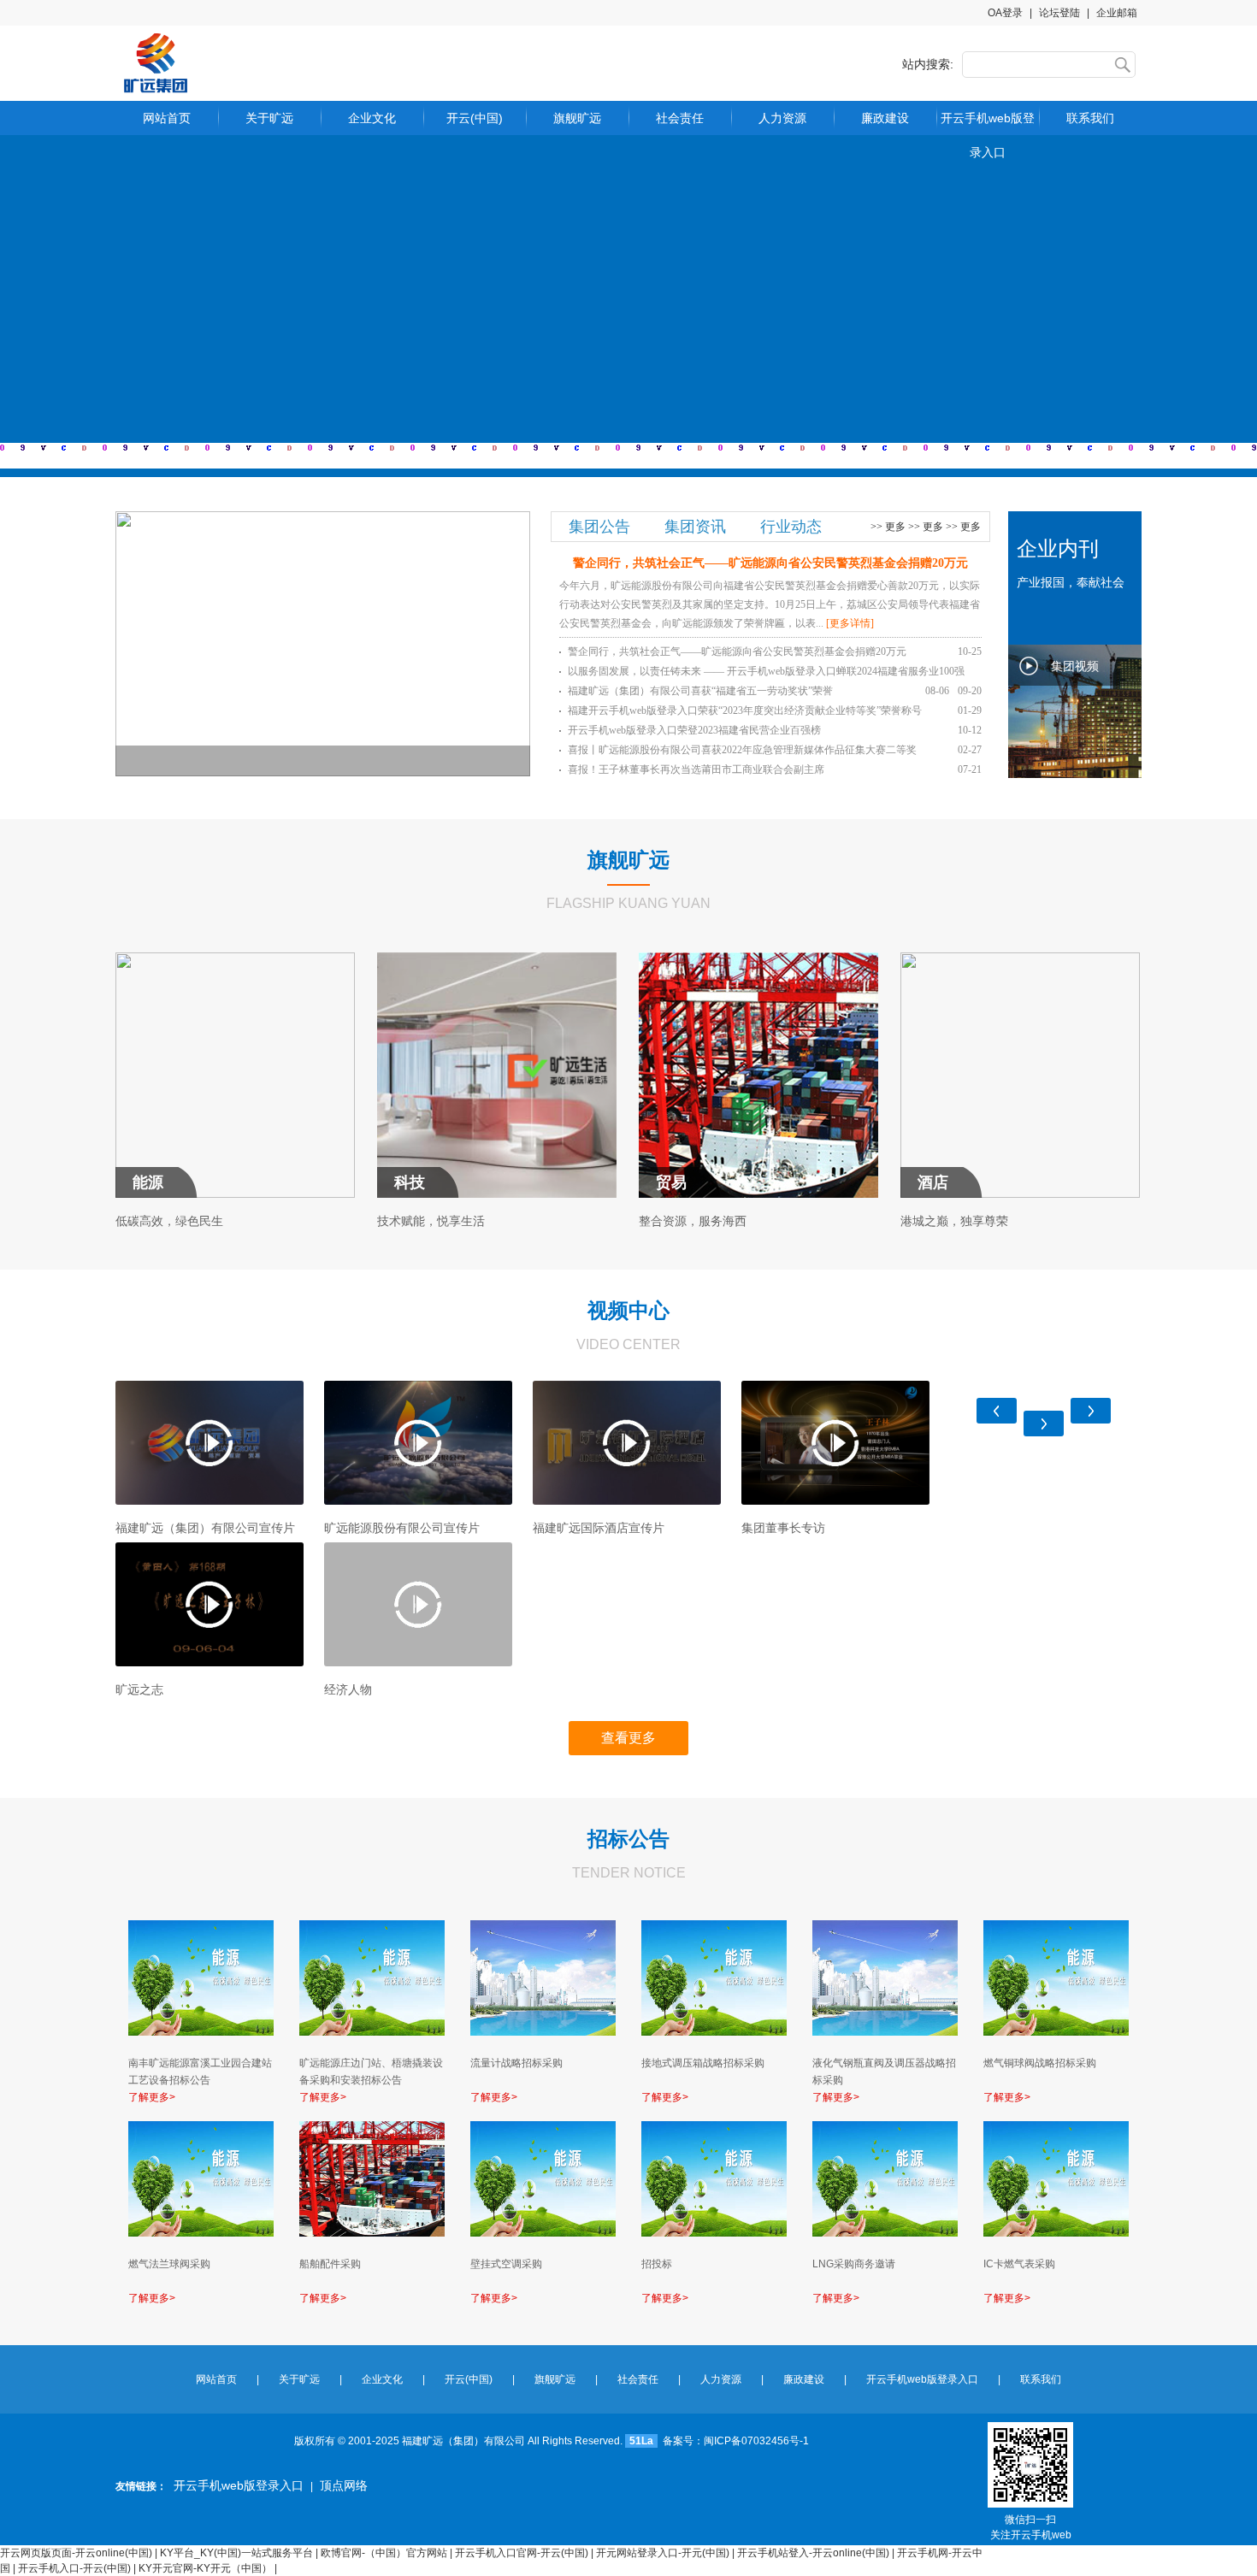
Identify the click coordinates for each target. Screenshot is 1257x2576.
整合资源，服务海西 (693, 1221)
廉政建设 (885, 118)
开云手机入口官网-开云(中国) (522, 2553)
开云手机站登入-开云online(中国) (813, 2553)
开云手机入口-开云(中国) (74, 2568)
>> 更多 (888, 527)
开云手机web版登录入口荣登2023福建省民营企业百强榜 (775, 730)
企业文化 (372, 118)
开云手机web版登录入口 (988, 123)
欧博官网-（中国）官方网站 (384, 2553)
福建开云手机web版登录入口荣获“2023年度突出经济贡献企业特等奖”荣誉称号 (775, 710)
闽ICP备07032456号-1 (756, 2441)
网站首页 (167, 118)
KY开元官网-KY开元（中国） (205, 2568)
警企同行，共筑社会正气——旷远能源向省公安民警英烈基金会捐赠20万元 (775, 651)
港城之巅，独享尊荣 (954, 1221)
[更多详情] (850, 623)
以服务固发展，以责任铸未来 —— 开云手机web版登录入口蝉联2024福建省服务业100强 (775, 673)
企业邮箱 (1117, 13)
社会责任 (680, 118)
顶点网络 (344, 2485)
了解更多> (152, 2097)
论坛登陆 (1059, 13)
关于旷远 (269, 118)
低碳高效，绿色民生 (169, 1221)
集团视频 (1075, 666)
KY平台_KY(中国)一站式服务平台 (236, 2553)
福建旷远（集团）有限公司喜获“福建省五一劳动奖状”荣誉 (758, 691)
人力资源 (782, 118)
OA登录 (1005, 13)
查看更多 (628, 1738)
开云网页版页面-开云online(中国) (76, 2553)
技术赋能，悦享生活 (431, 1221)
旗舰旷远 (577, 118)
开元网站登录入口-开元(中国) (663, 2553)
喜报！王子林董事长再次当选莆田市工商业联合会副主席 (775, 769)
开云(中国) (475, 118)
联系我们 (1090, 118)
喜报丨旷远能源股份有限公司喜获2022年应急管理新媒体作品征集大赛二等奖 (775, 750)
